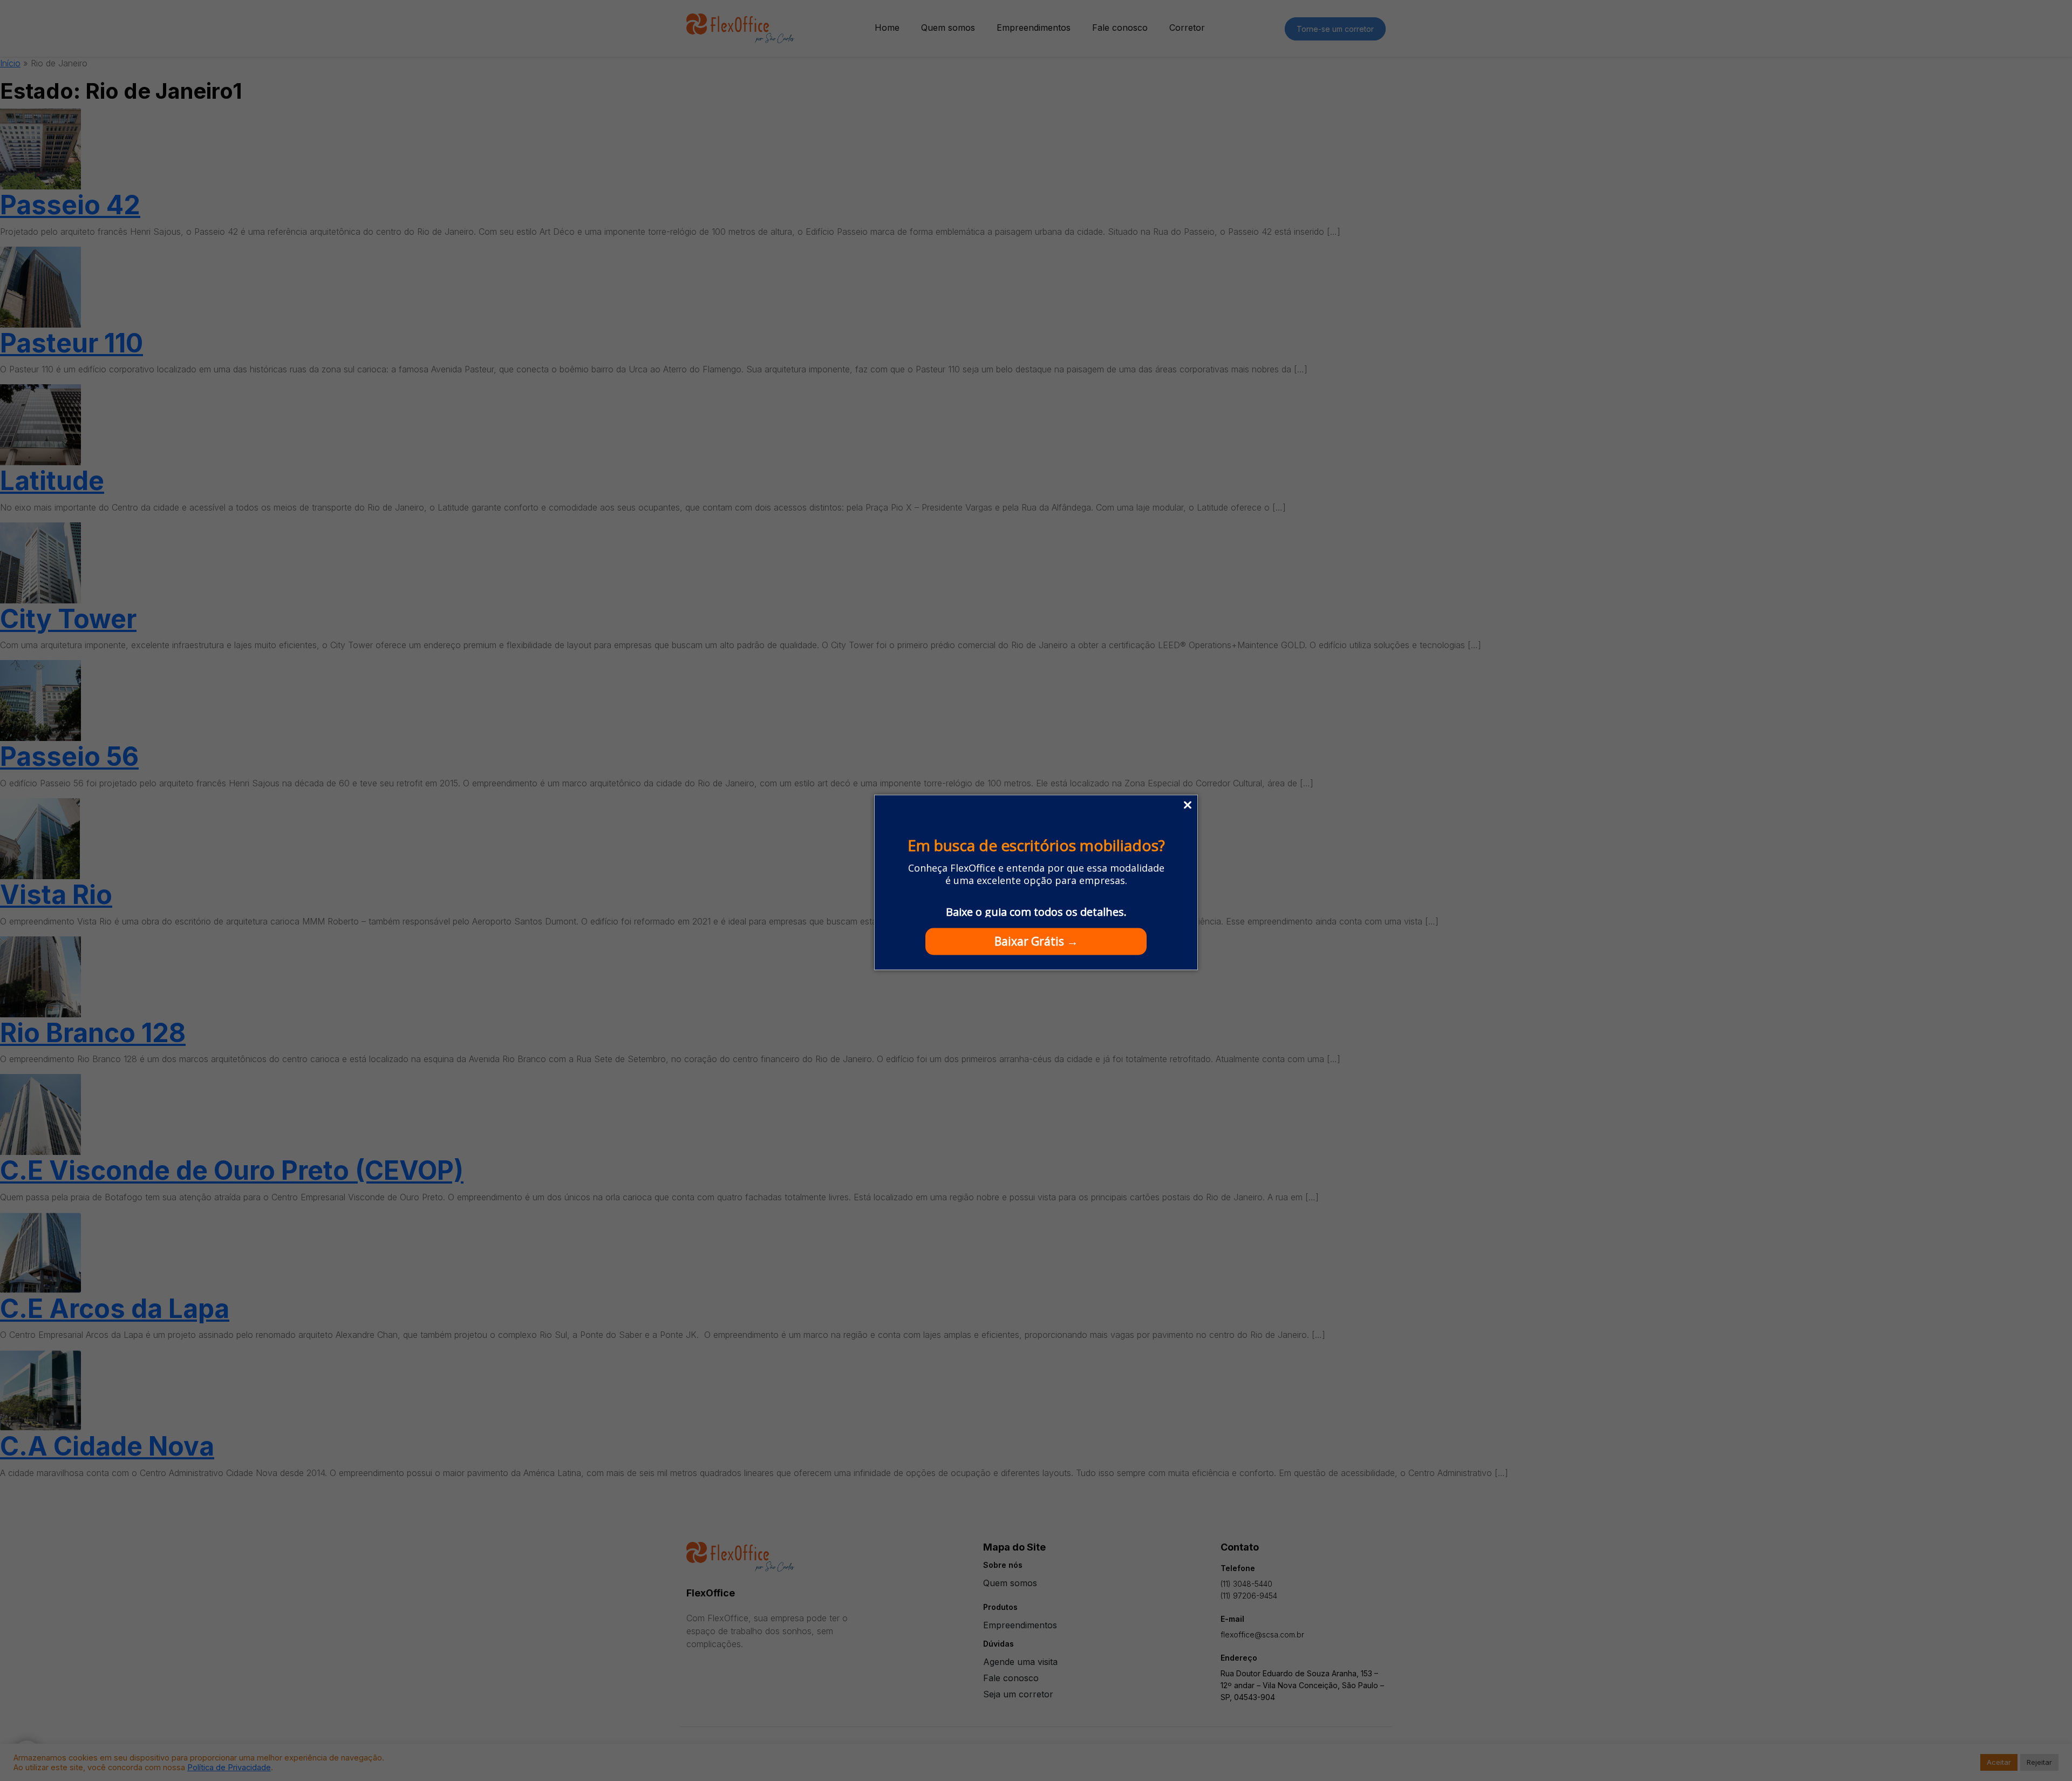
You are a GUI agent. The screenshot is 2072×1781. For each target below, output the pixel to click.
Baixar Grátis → (1036, 941)
